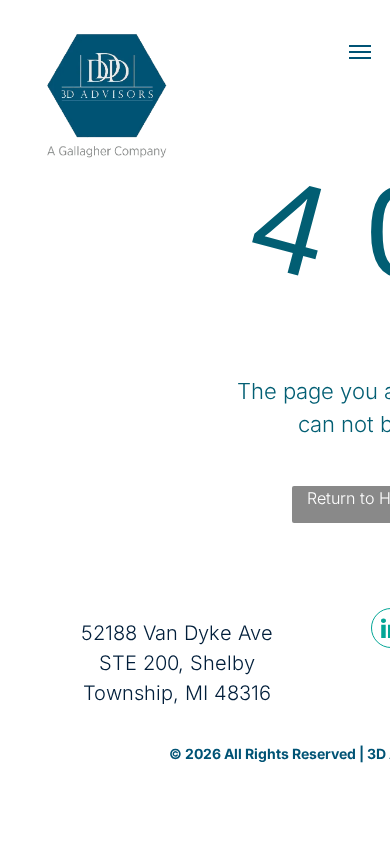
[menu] (360, 52)
